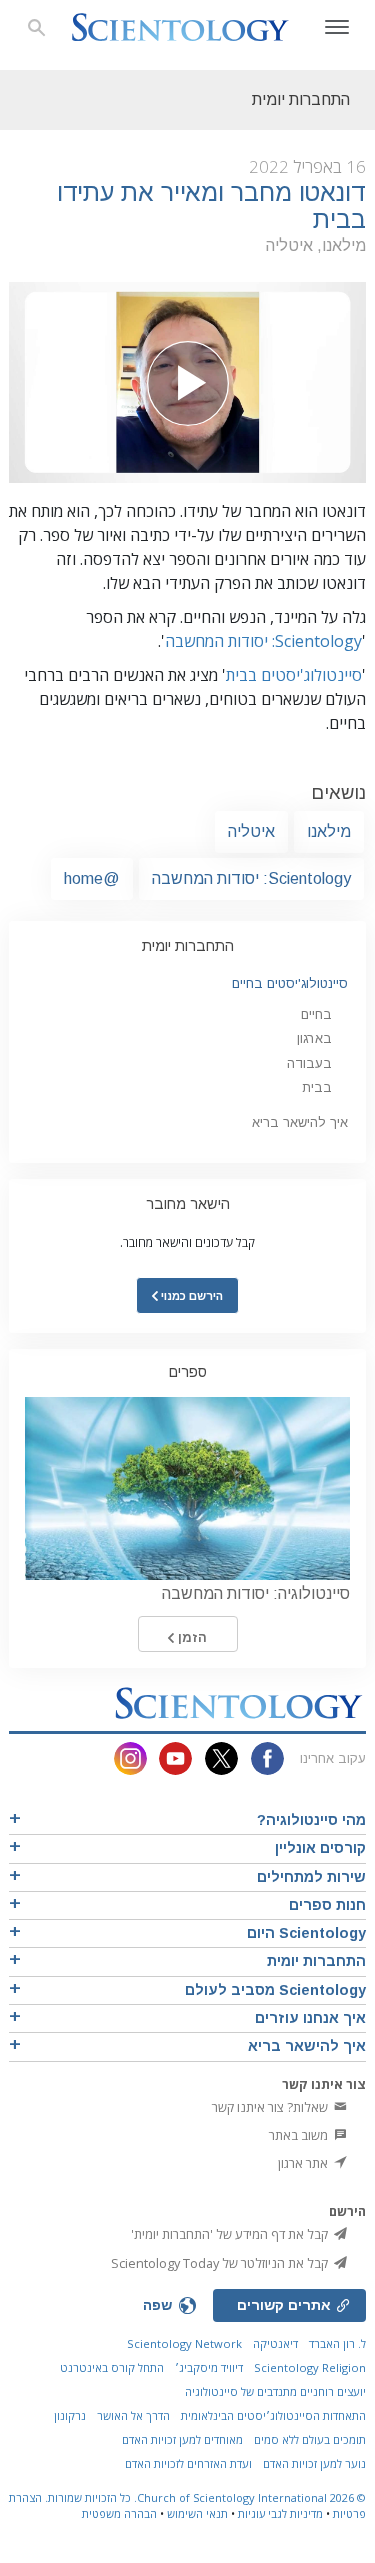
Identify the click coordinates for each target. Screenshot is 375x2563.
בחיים (316, 1014)
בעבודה (309, 1063)
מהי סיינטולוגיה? (311, 1820)
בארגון (314, 1038)
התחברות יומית (188, 946)
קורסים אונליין (320, 1848)
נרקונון (70, 2415)
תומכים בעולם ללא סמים (310, 2439)
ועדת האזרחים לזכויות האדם (188, 2463)
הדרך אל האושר (133, 2415)
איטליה (251, 831)
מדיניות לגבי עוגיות (280, 2513)
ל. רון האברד (337, 2343)
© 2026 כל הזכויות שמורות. (204, 2497)
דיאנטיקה (275, 2343)
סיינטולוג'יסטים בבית (294, 675)
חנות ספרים (327, 1905)
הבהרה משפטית (119, 2513)
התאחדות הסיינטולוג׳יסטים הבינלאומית (273, 2415)
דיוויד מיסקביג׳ (209, 2367)
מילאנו (329, 831)
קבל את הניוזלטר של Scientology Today (221, 2263)
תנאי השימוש (197, 2513)
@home (92, 878)
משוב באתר (300, 2135)
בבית (317, 1087)
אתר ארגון (304, 2163)
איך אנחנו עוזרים (310, 2018)
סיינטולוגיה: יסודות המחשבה (256, 1593)
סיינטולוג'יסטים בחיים (290, 983)
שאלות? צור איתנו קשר (271, 2107)
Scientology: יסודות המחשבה (263, 641)
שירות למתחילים (311, 1877)
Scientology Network (184, 2343)
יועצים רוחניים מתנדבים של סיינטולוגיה (275, 2391)
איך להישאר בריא (300, 1122)
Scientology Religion (310, 2367)
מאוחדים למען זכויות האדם (182, 2439)
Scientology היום (306, 1933)
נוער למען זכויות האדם (314, 2463)
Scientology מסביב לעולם (275, 1990)
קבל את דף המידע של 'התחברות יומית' (231, 2234)
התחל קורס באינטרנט (112, 2367)
